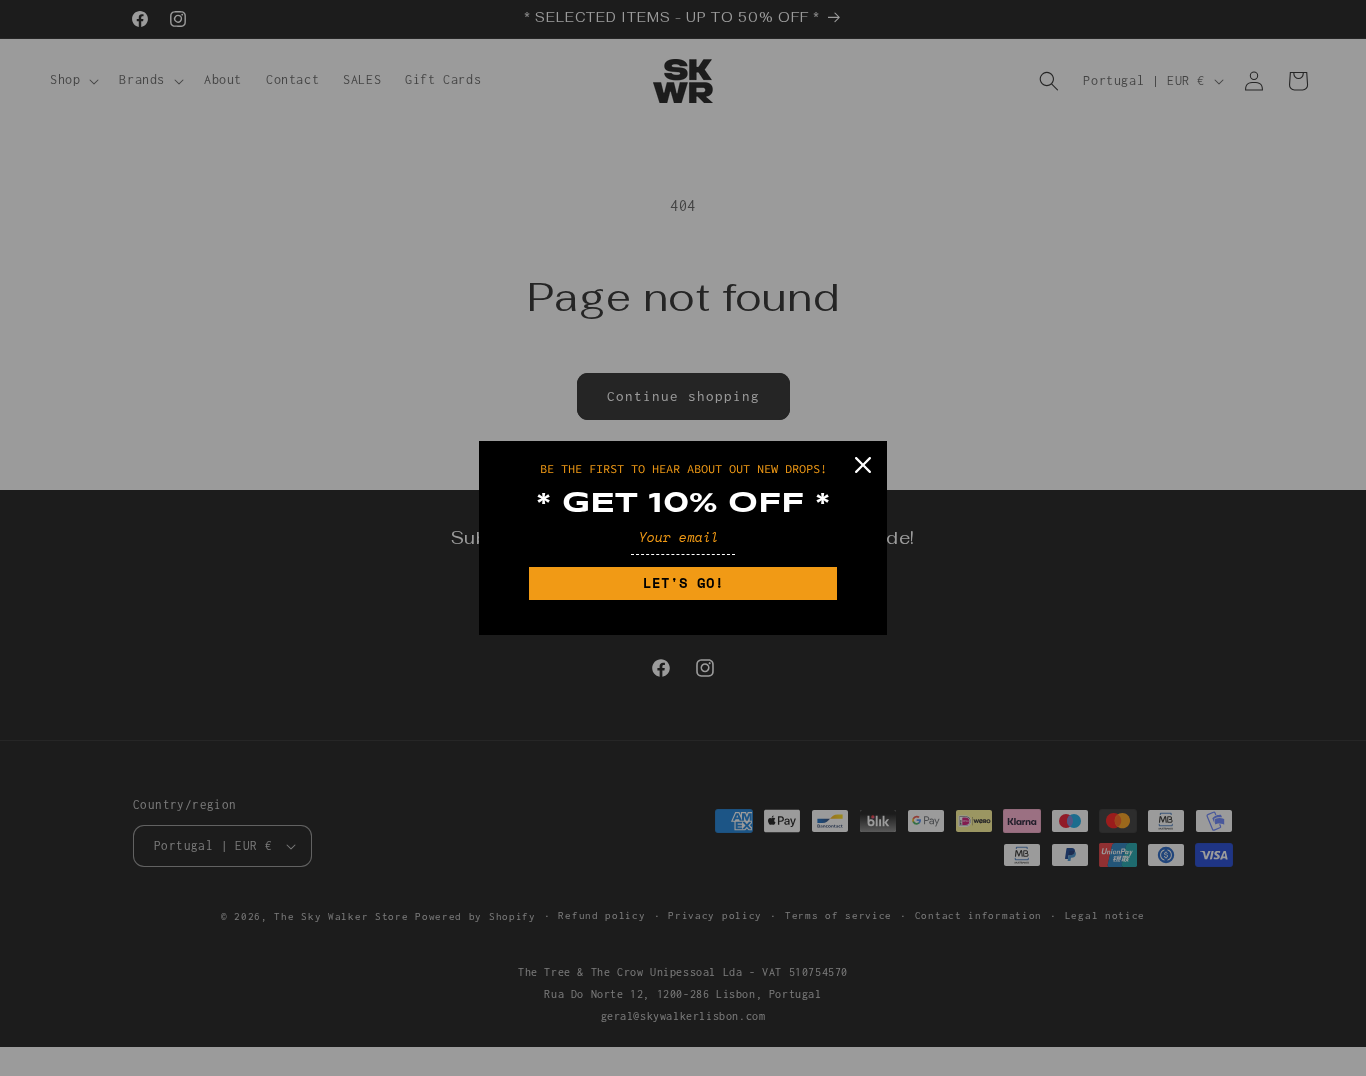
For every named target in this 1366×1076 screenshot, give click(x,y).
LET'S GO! (683, 582)
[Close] (863, 465)
